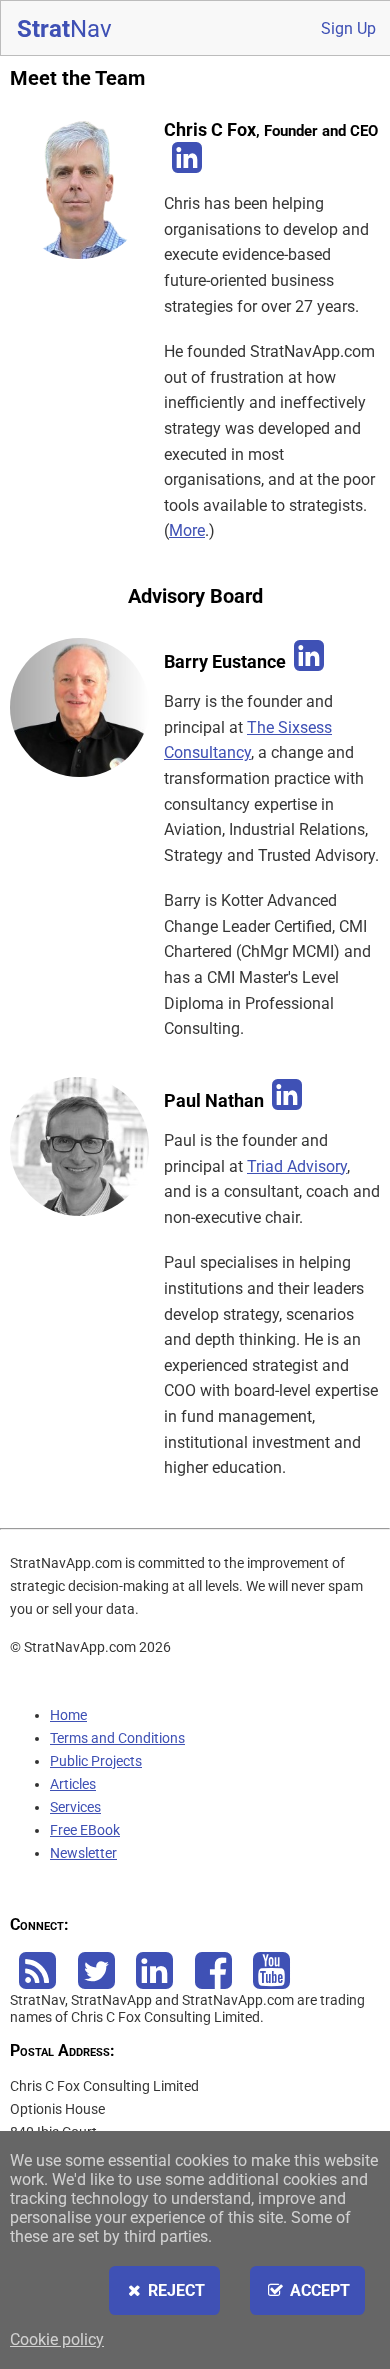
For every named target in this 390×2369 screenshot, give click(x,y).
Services (75, 1807)
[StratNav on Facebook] (214, 1981)
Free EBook (85, 1830)
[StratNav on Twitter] (97, 1981)
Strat (64, 29)
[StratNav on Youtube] (272, 1981)
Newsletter (83, 1853)
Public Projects (96, 1761)
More (187, 530)
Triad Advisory (297, 1166)
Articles (73, 1784)
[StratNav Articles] (38, 1981)
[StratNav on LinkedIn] (155, 1981)
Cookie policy (57, 2339)
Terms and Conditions (117, 1738)
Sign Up (348, 28)
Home (68, 1715)
